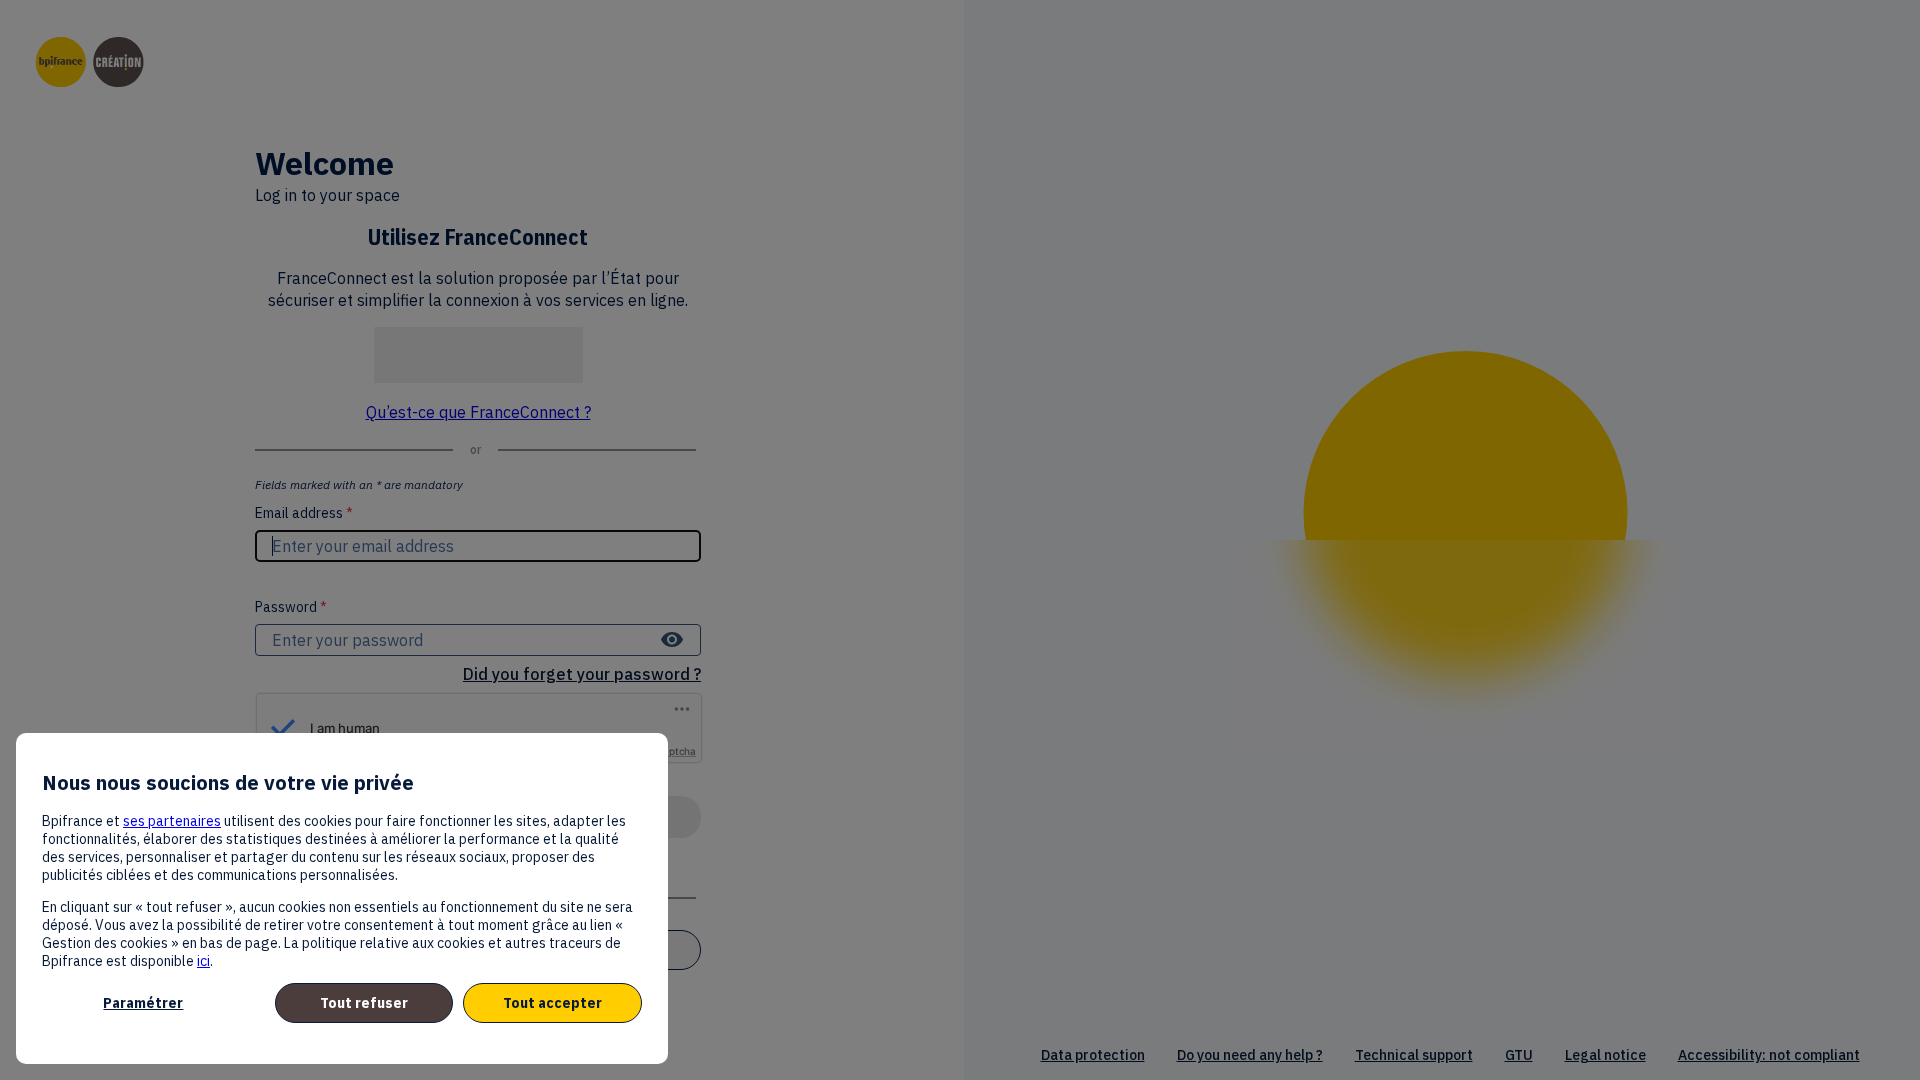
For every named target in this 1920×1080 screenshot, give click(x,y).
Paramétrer (143, 1003)
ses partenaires (172, 821)
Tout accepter (552, 1003)
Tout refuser (364, 1003)
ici (203, 961)
